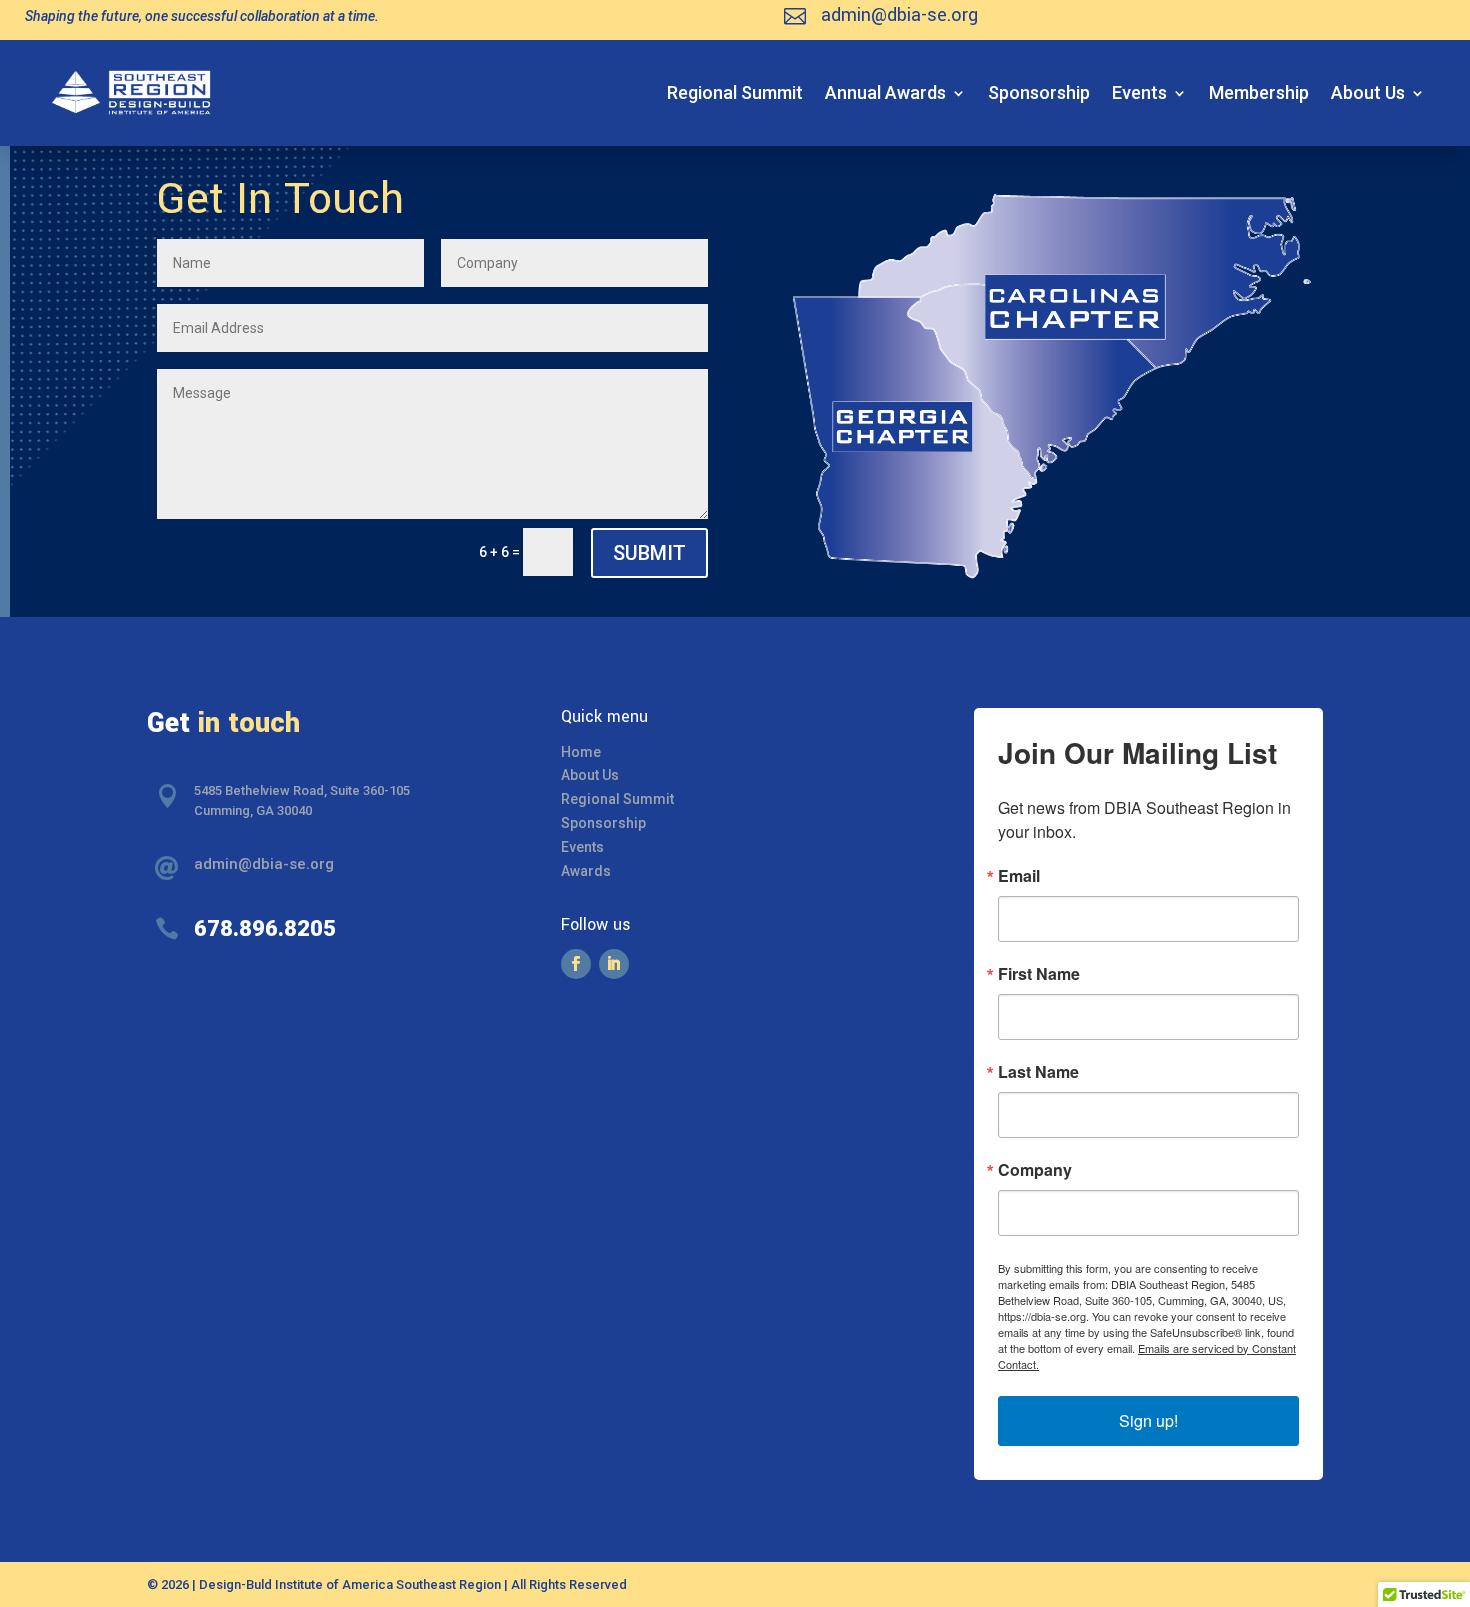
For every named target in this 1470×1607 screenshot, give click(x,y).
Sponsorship (1039, 92)
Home (581, 752)
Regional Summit (735, 92)
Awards (586, 871)
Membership (1259, 92)
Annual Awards (885, 92)
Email (1019, 876)
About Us (1368, 92)
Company (1035, 1170)
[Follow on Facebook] (576, 964)
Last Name (1038, 1072)
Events (1139, 92)
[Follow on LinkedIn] (614, 964)
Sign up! (1148, 1420)
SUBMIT (649, 553)
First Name (1039, 974)
